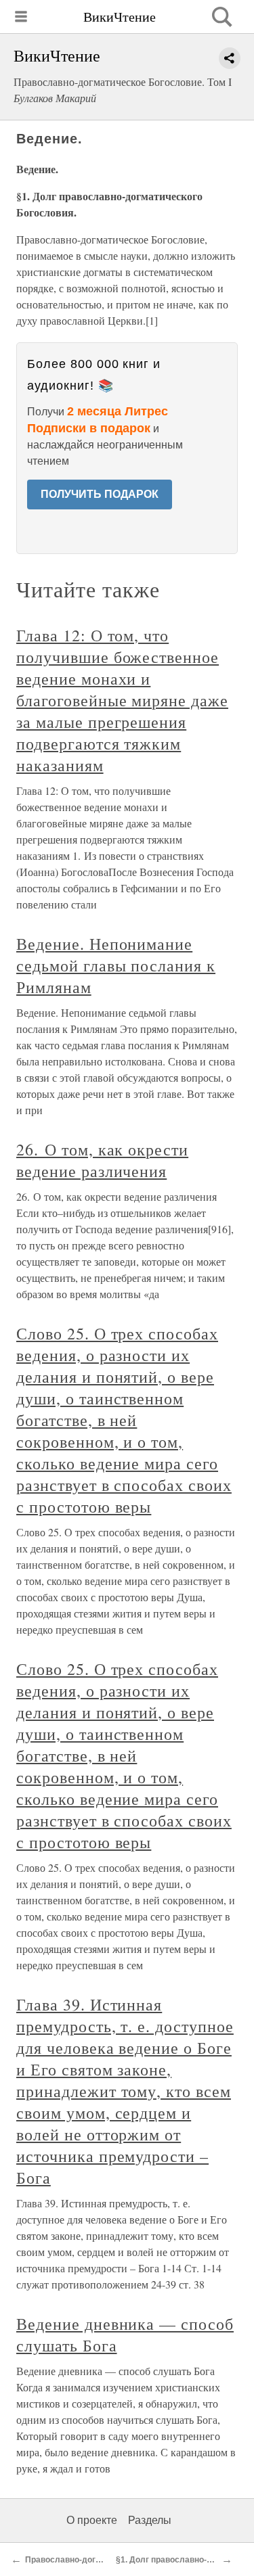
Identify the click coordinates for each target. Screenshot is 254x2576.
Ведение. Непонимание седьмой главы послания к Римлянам (116, 965)
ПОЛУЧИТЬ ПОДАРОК (100, 494)
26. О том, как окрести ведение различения (102, 1160)
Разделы (150, 2520)
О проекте (92, 2520)
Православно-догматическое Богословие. (110, 2560)
